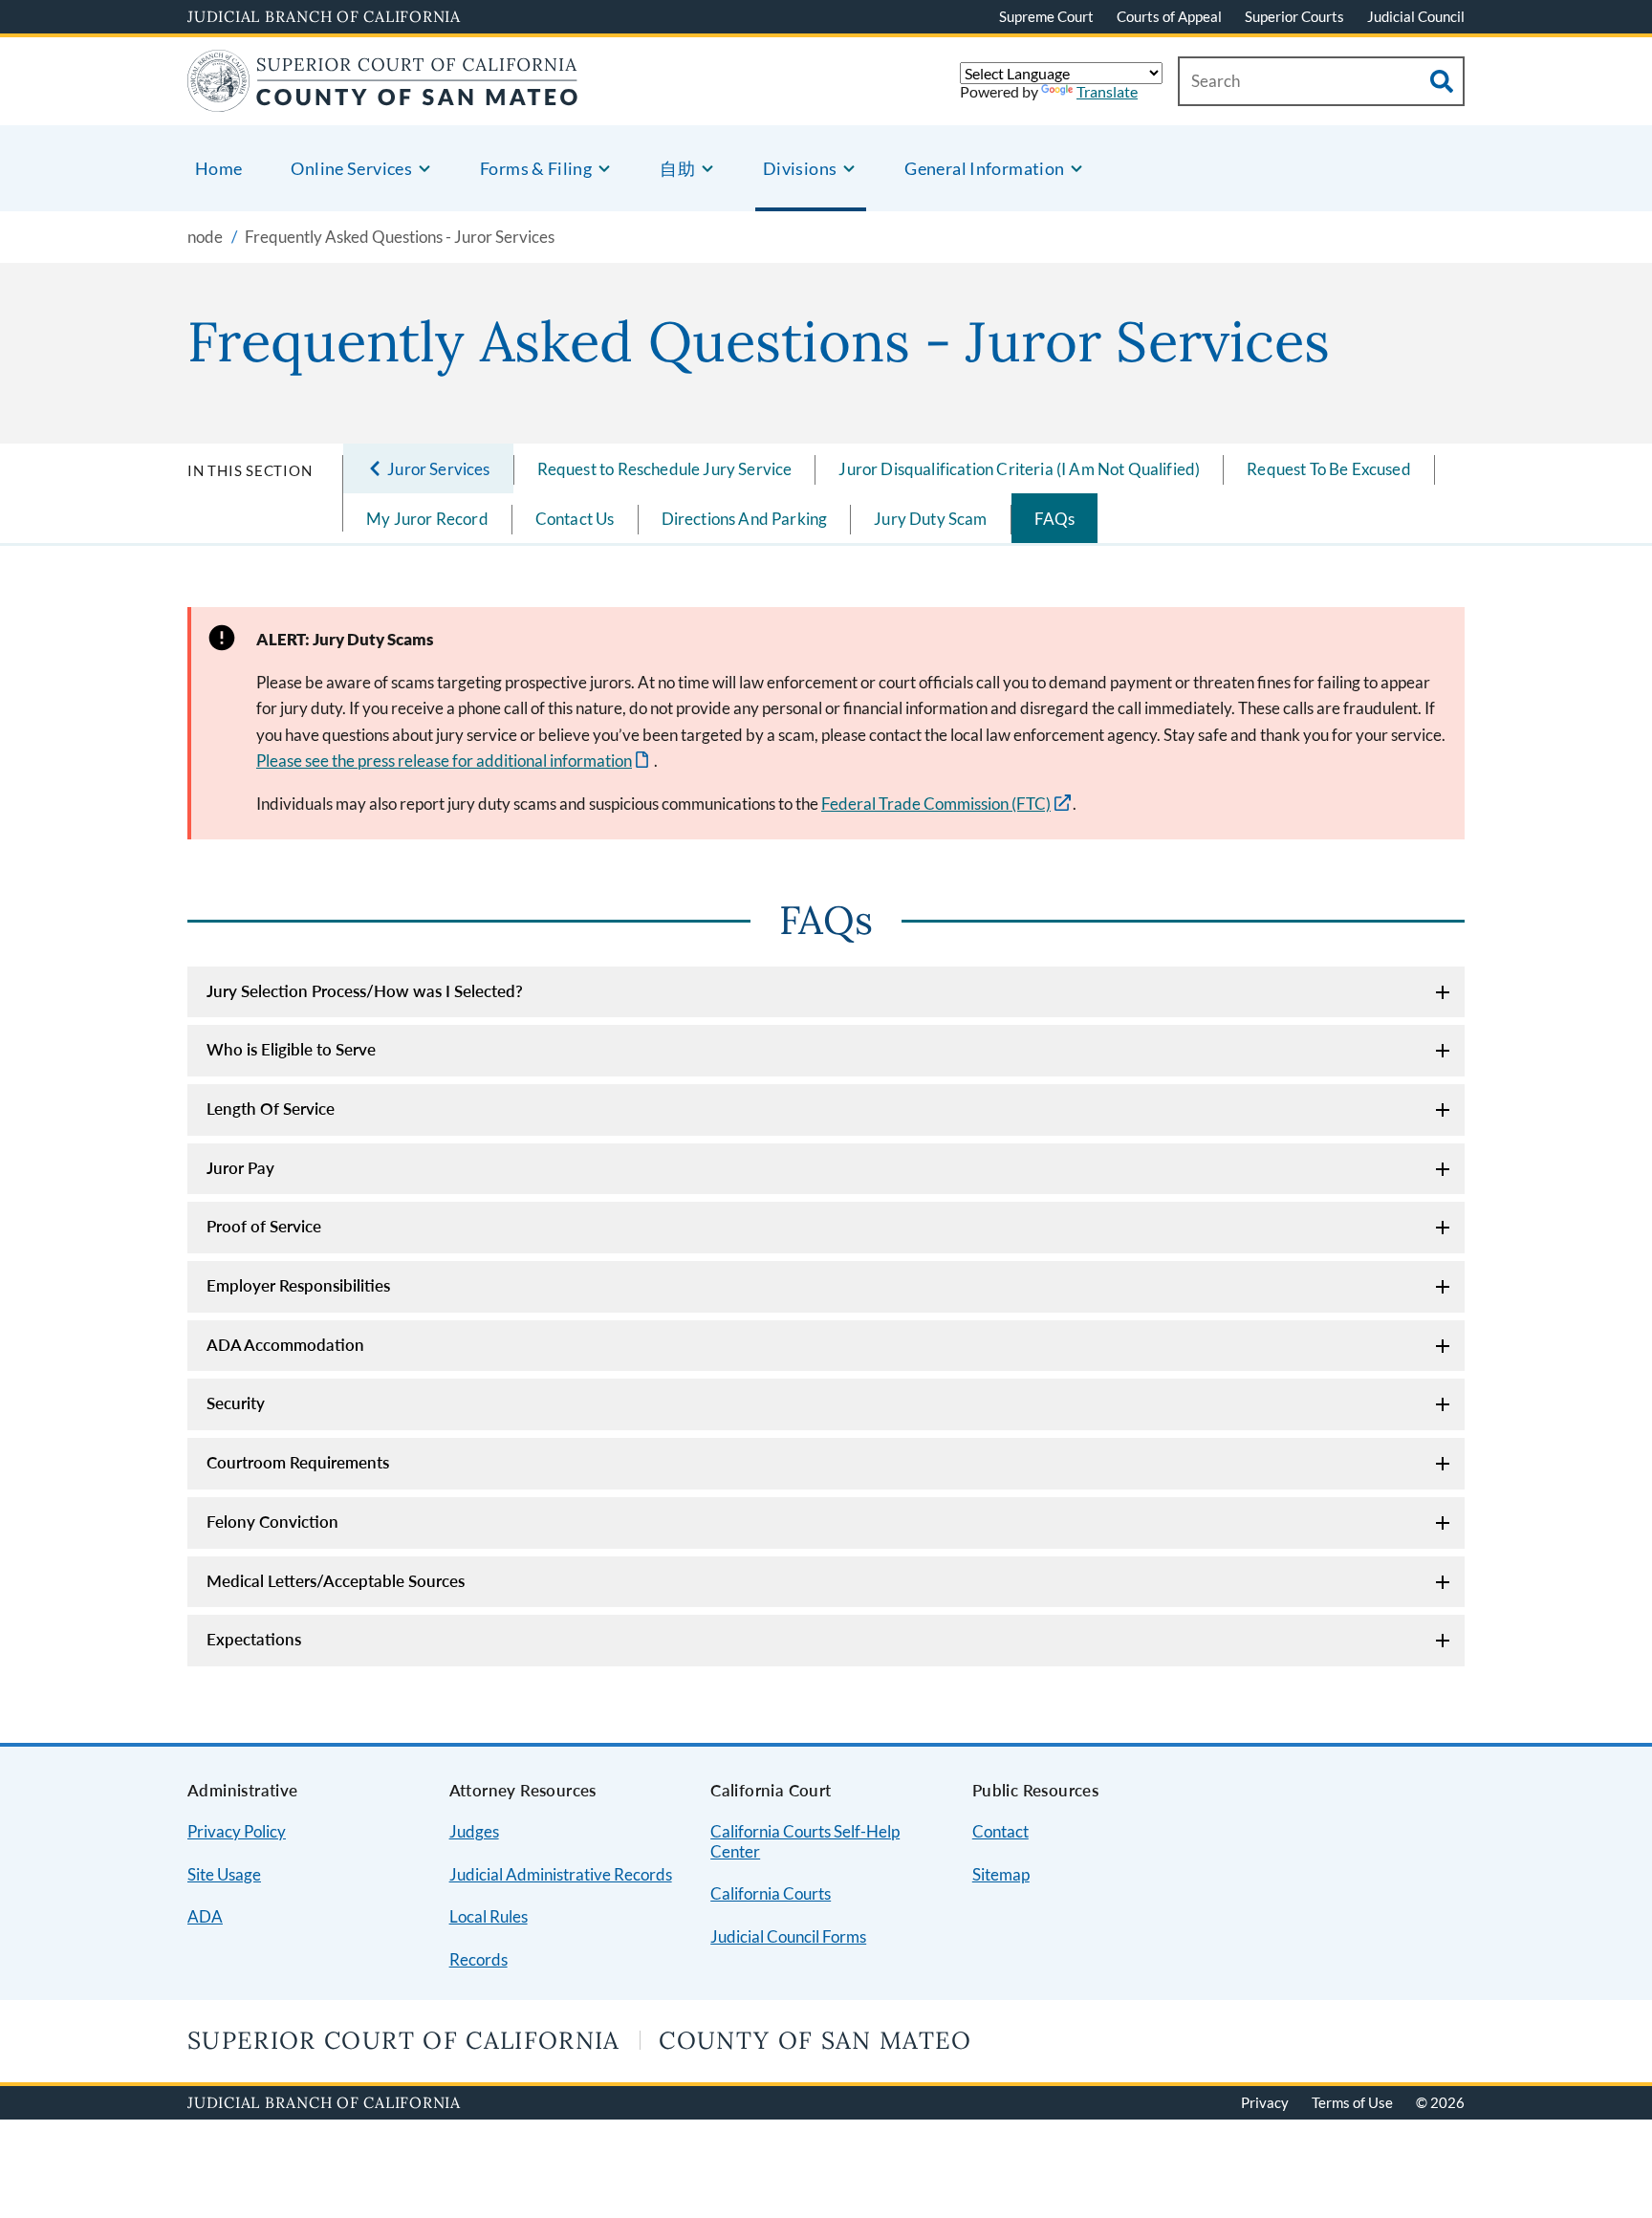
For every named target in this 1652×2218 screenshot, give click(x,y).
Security (236, 1403)
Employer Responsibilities (298, 1285)
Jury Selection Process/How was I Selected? (365, 991)
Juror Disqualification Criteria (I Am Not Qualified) (1019, 469)
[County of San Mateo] (383, 100)
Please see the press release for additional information (454, 761)
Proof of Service (264, 1226)
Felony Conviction (272, 1522)
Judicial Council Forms (788, 1936)
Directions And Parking (745, 519)
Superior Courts (1294, 16)
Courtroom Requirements (298, 1462)
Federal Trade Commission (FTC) (936, 804)
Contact (1000, 1831)
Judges (474, 1831)
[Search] (1442, 81)
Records (478, 1959)
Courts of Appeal (1169, 16)
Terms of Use (1352, 2102)
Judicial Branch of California (324, 16)
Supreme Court (1046, 16)
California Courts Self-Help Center (805, 1841)
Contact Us (575, 519)
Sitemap (1001, 1874)
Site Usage (224, 1874)
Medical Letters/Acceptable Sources (336, 1581)
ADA (205, 1916)
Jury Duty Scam (930, 519)
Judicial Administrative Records (561, 1874)
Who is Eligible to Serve (291, 1049)
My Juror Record (427, 519)
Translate (1107, 91)
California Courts (771, 1893)
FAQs (1055, 519)
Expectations (254, 1639)
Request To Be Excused (1329, 469)
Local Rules (489, 1916)
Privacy (1265, 2102)
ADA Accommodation (285, 1345)
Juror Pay (240, 1168)
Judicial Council (1416, 16)
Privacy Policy (237, 1831)
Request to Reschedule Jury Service (665, 469)
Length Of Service (271, 1109)
